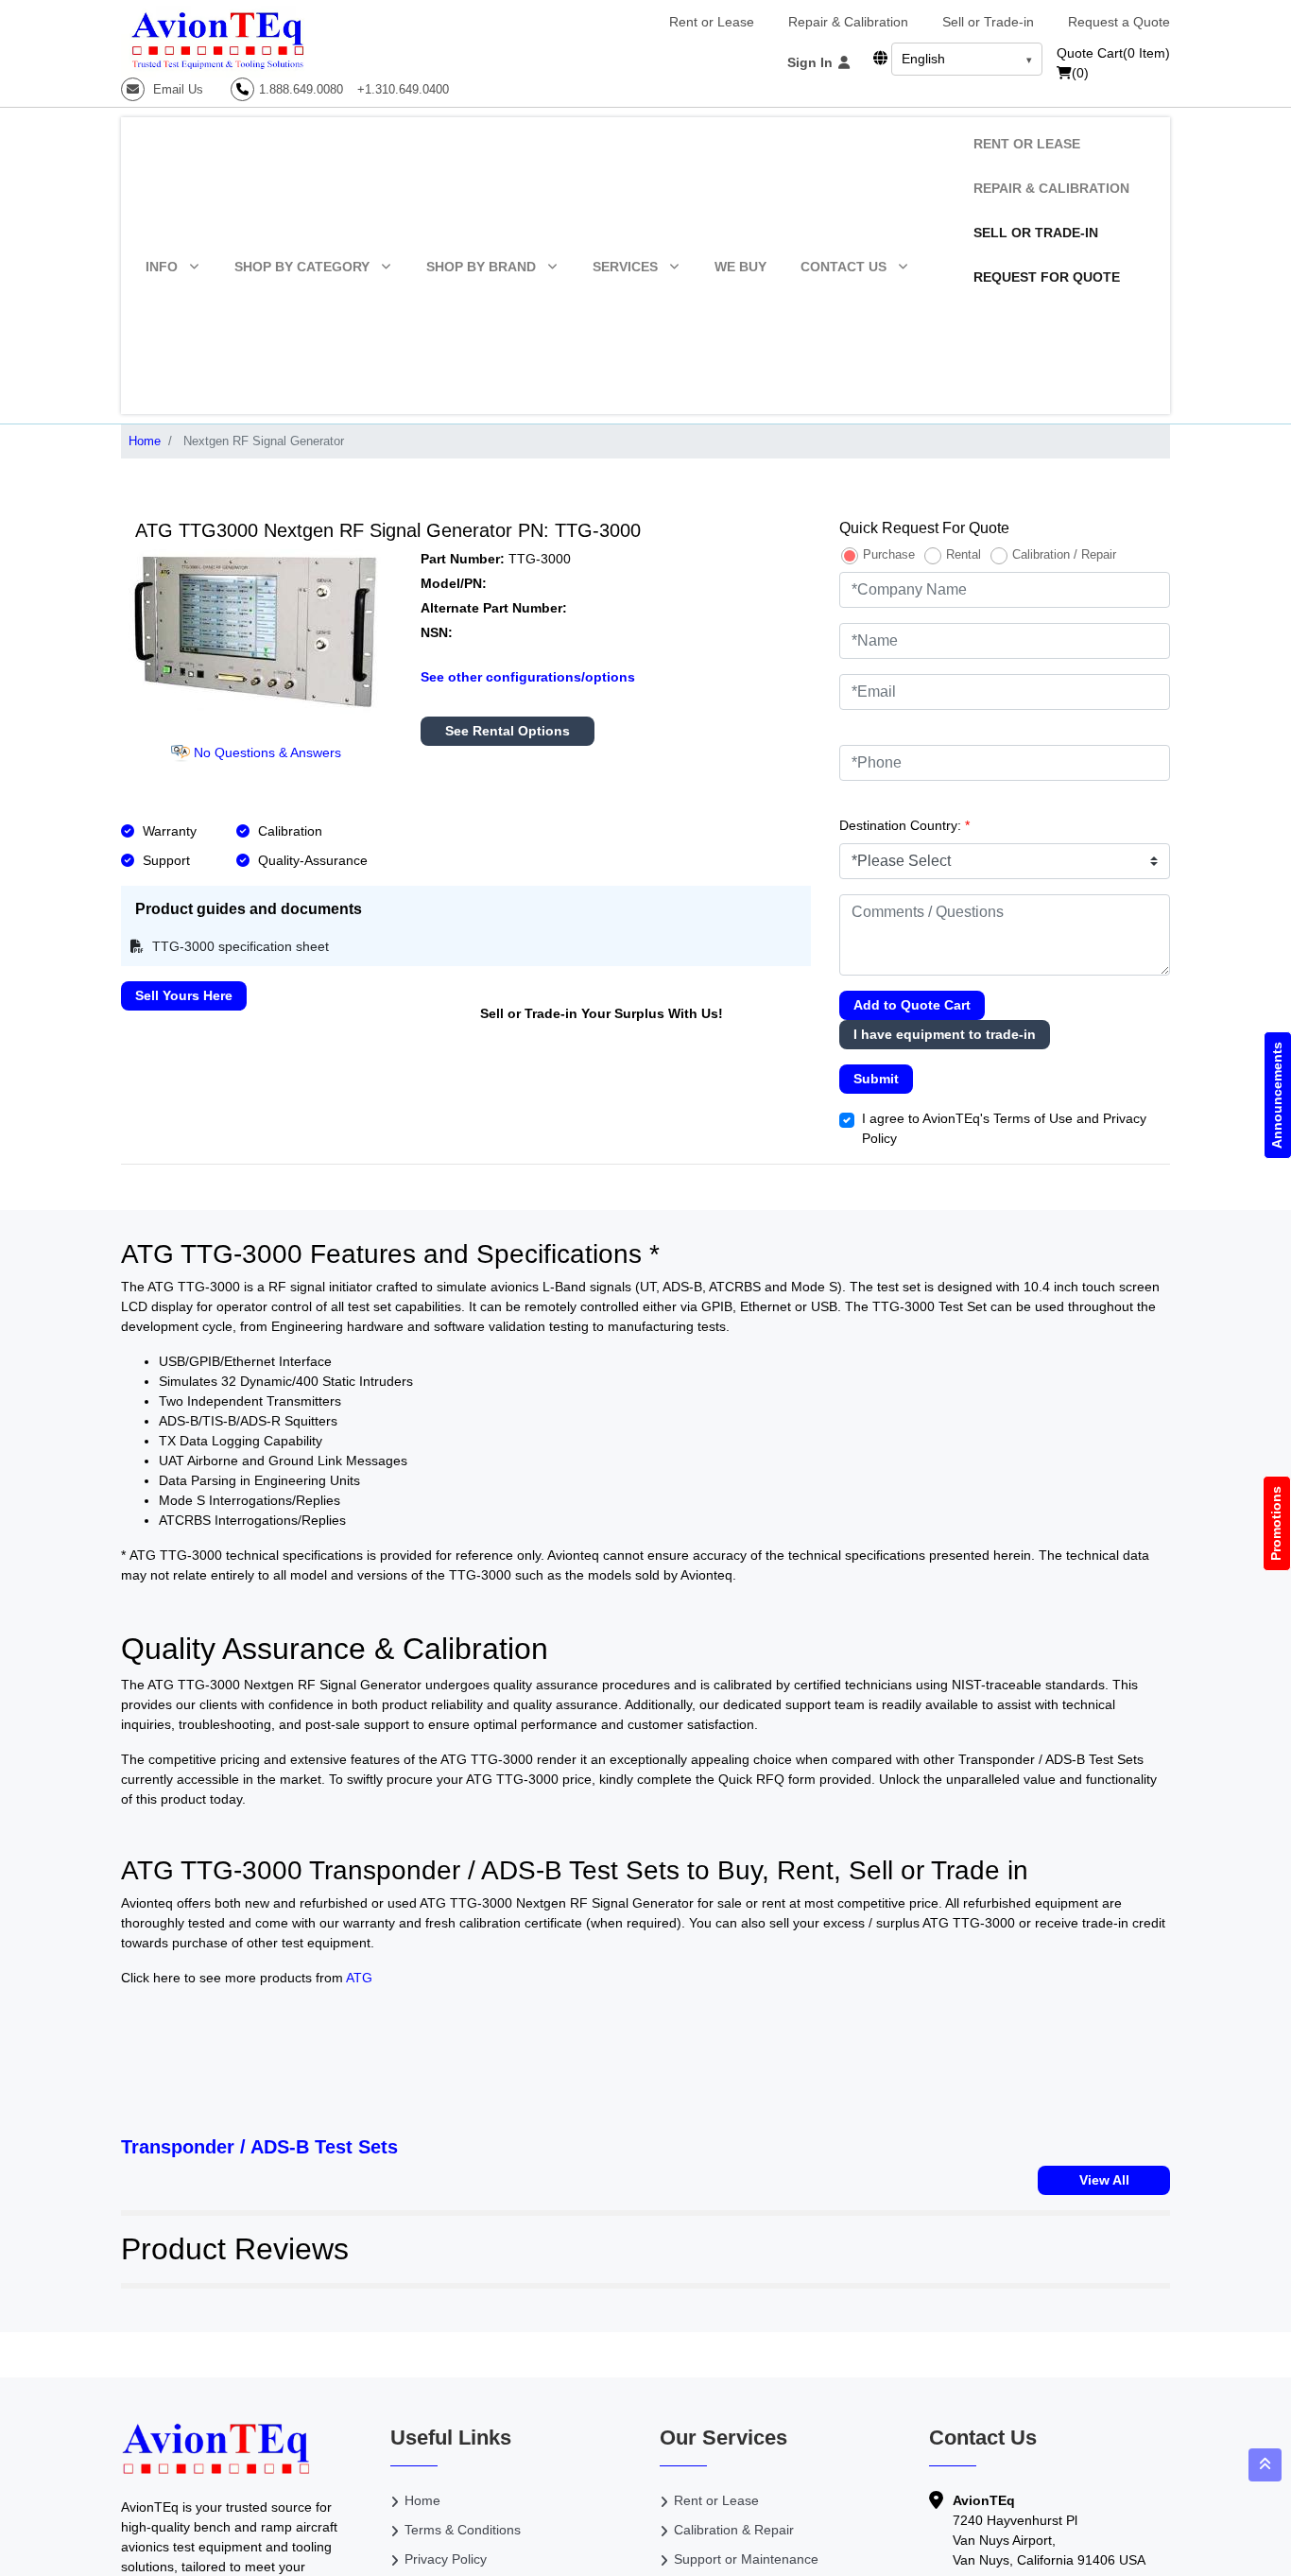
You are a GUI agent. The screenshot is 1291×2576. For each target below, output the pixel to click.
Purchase (889, 554)
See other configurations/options (528, 677)
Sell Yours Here (184, 995)
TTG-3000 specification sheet (239, 946)
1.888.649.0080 (301, 89)
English (923, 59)
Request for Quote (1047, 277)
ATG (359, 1978)
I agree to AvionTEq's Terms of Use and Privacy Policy (1004, 1128)
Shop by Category (302, 267)
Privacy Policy (446, 2559)
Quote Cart (1113, 53)
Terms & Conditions (463, 2530)
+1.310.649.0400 (403, 89)
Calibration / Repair (1064, 554)
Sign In (812, 62)
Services (625, 267)
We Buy (740, 267)
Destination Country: (904, 825)
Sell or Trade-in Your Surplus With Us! (602, 1013)
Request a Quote (1119, 22)
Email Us (176, 89)
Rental (964, 554)
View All (1104, 2180)
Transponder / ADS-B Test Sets (259, 2147)
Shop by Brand (481, 267)
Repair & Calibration (848, 22)
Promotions (1277, 1523)
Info (162, 267)
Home (145, 441)
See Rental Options (508, 731)
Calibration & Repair (734, 2530)
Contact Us (843, 267)
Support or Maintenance (746, 2559)
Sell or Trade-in (988, 22)
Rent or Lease (712, 22)
